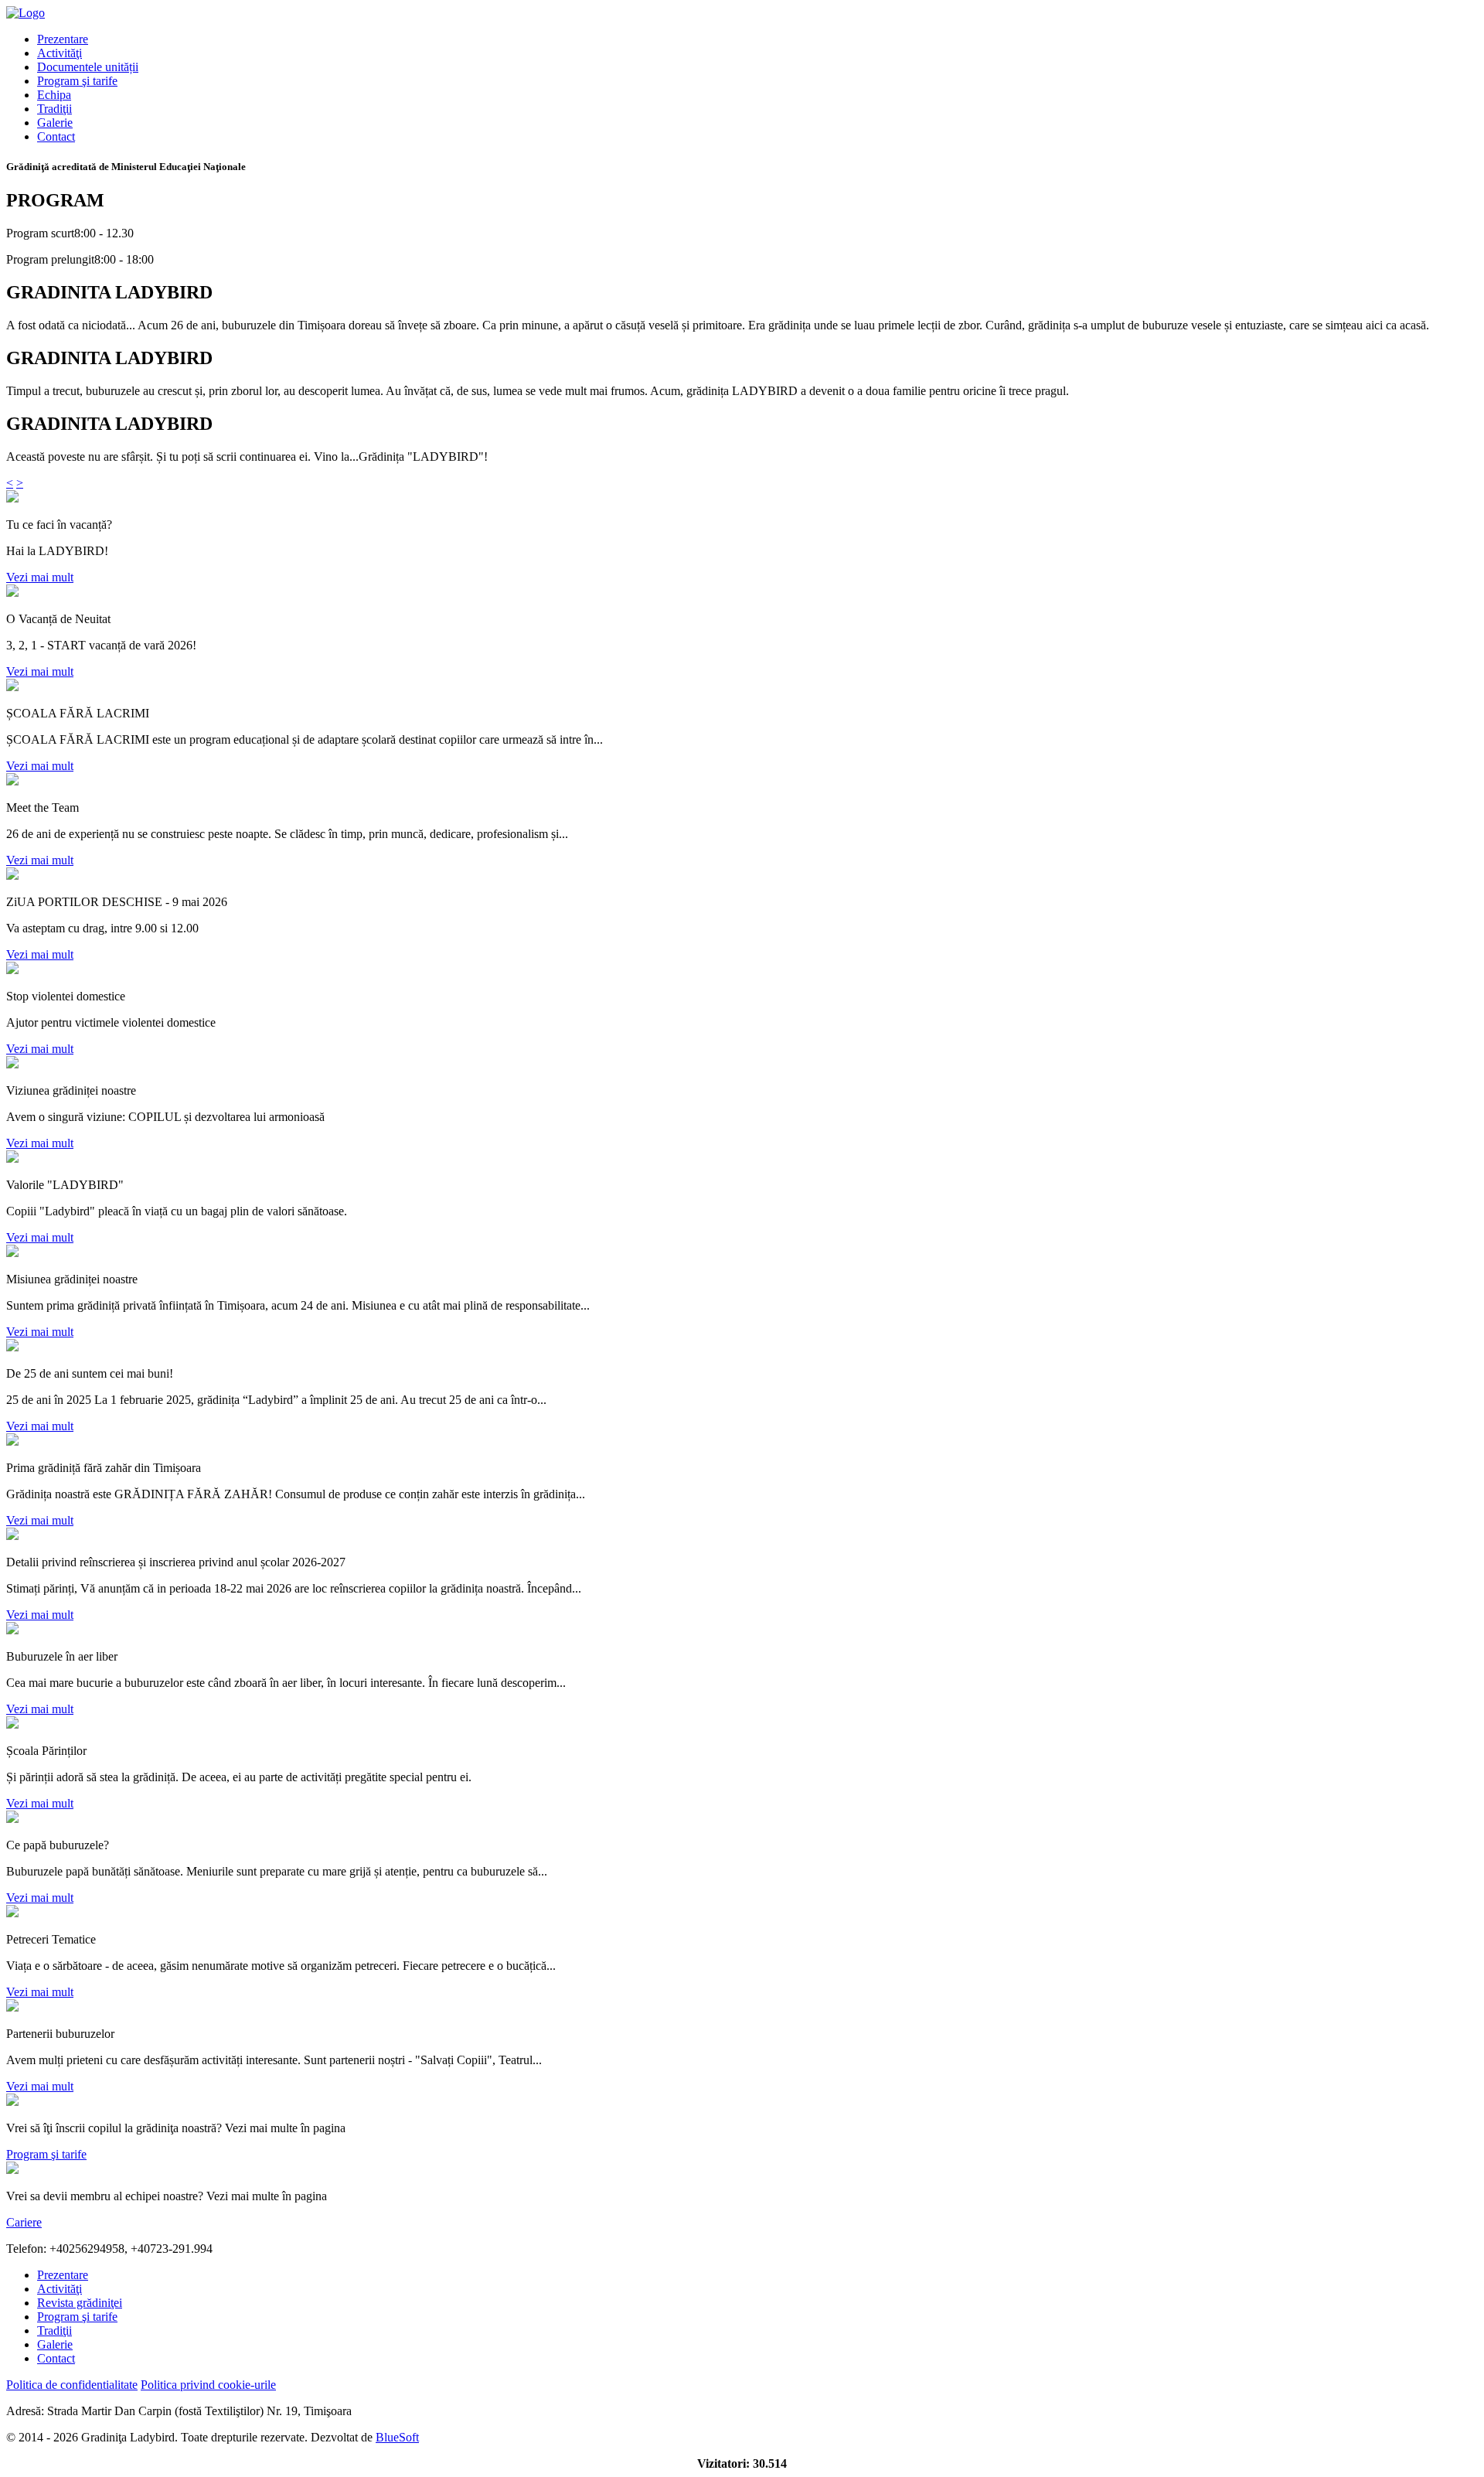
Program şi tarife (77, 81)
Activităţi (60, 53)
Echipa (54, 95)
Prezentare (63, 39)
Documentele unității (88, 67)
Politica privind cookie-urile (208, 2385)
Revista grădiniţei (80, 2303)
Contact (56, 136)
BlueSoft (397, 2437)
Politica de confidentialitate (72, 2385)
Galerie (55, 123)
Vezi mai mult (40, 577)
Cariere (24, 2222)
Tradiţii (54, 109)
